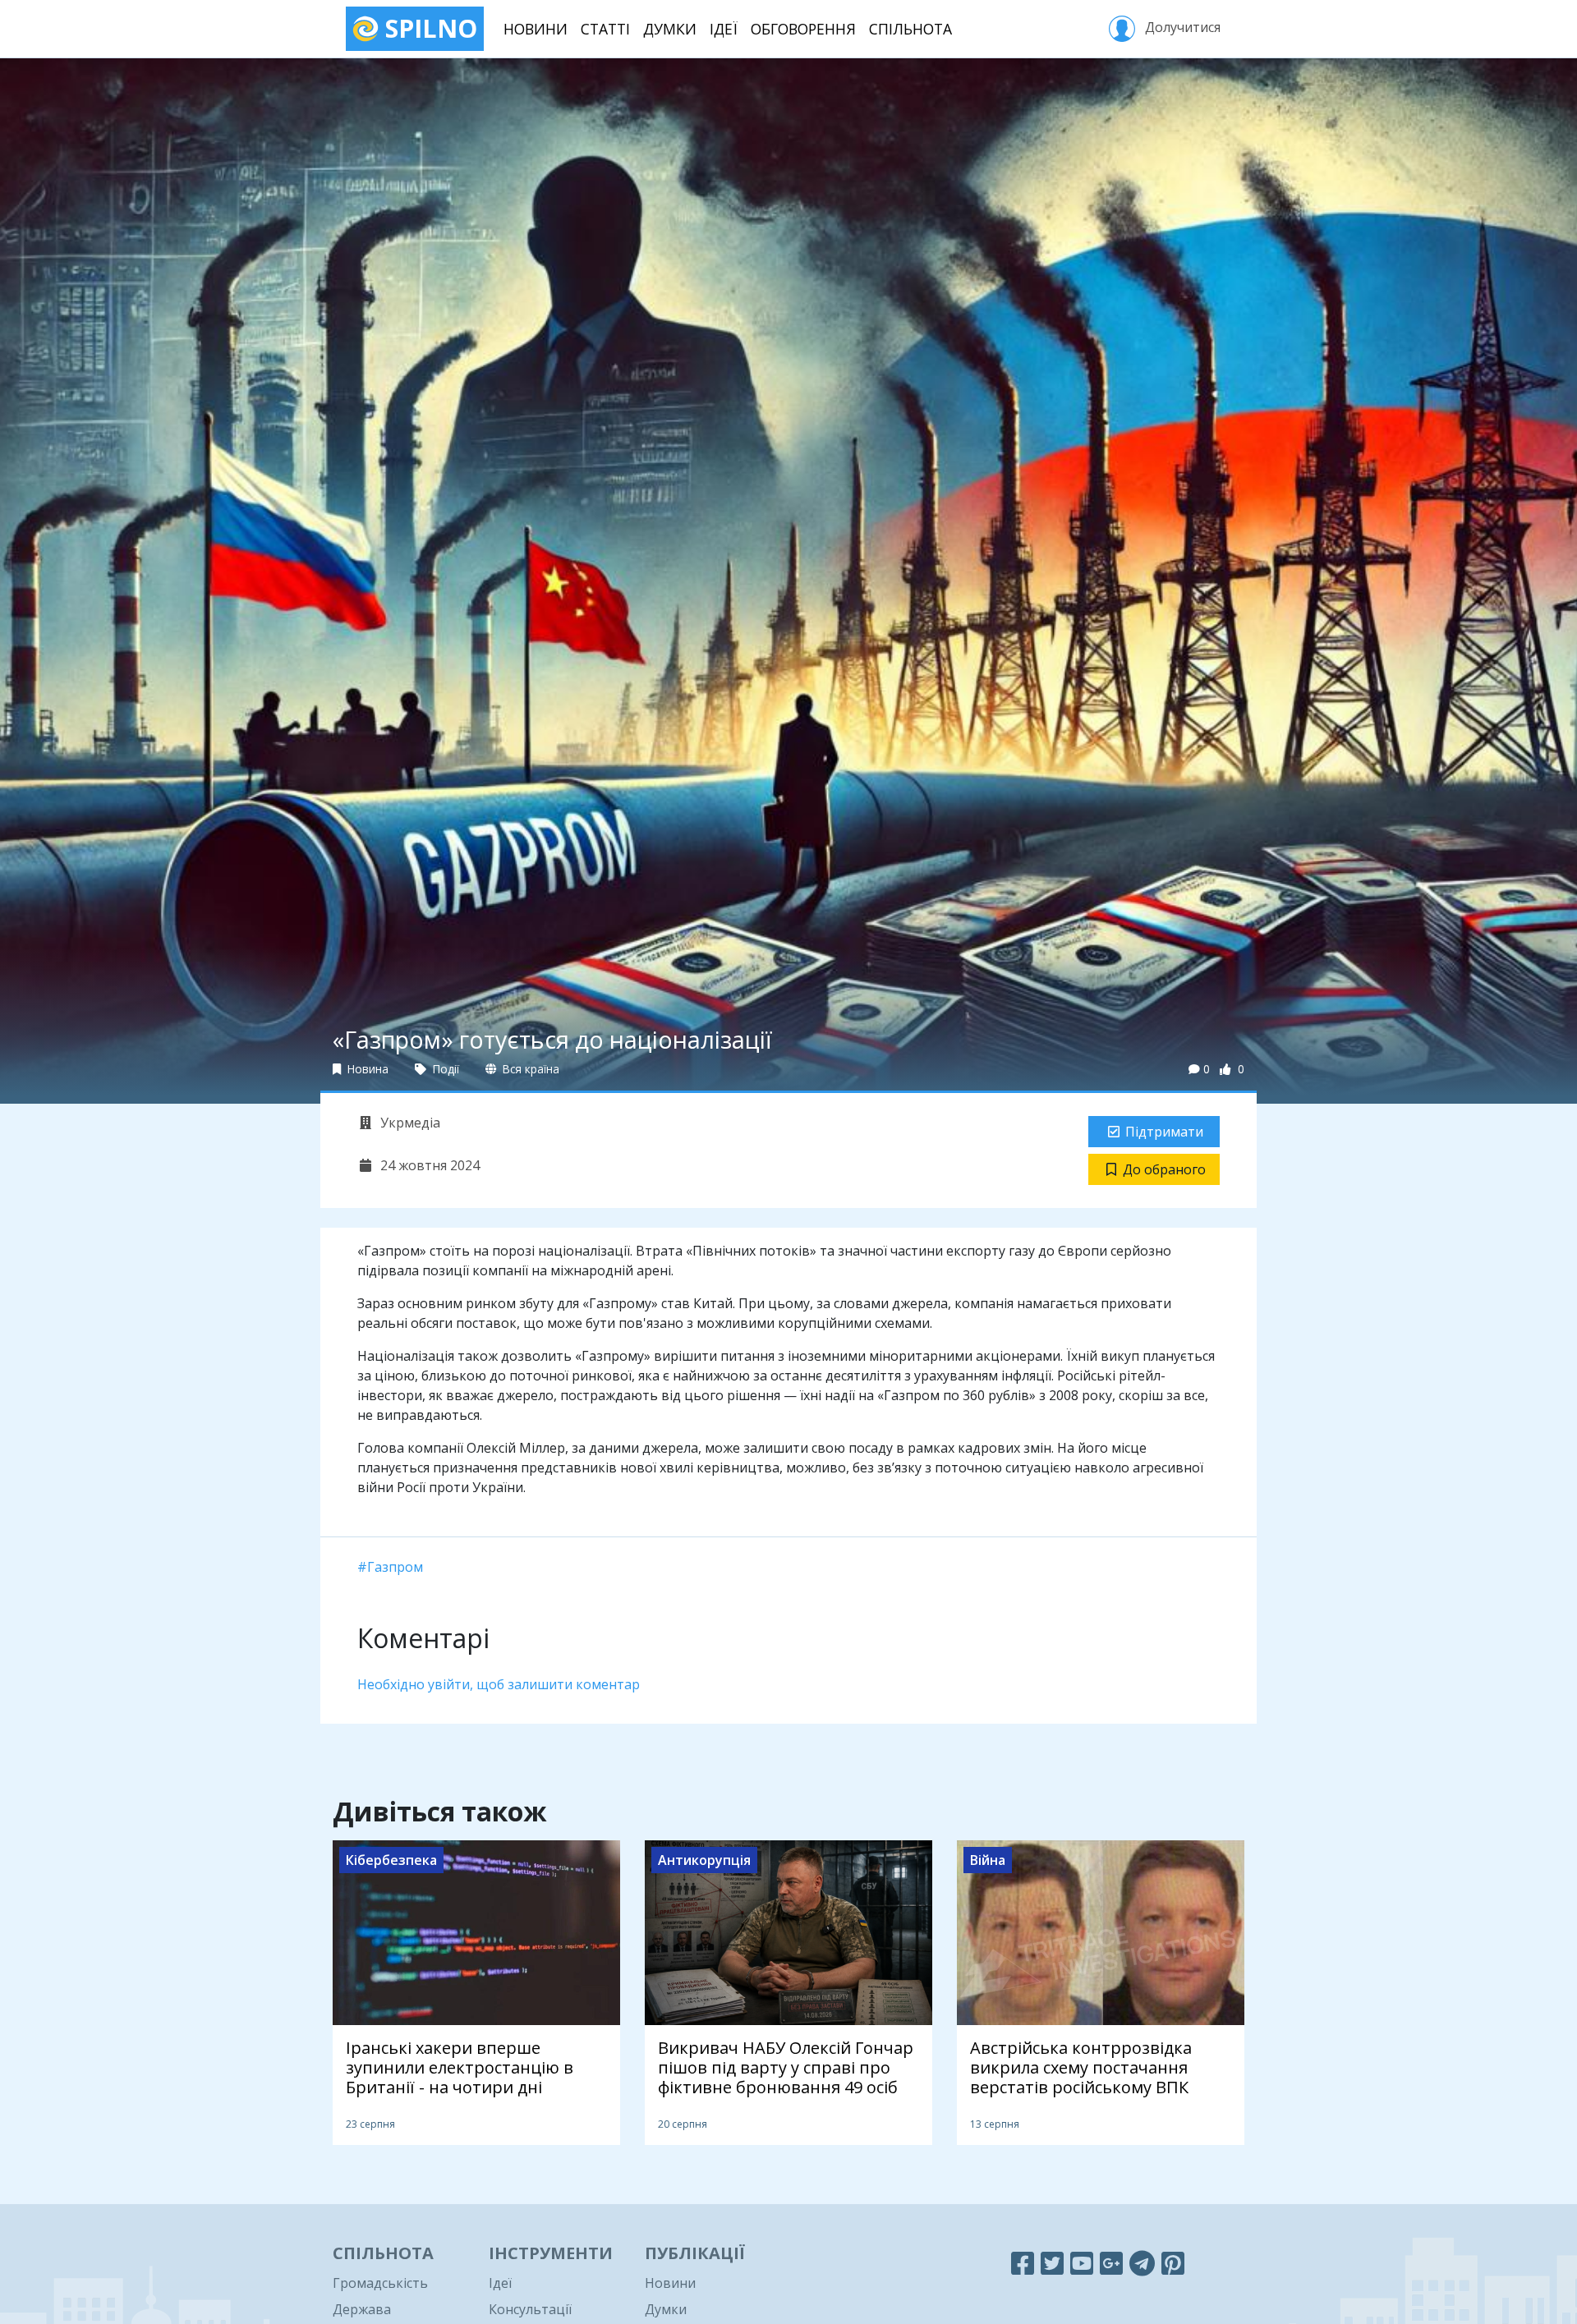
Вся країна (529, 1069)
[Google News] (1111, 2263)
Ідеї (724, 29)
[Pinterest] (1173, 2263)
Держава (362, 2309)
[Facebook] (1023, 2263)
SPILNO (428, 28)
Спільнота (910, 29)
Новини (536, 29)
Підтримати (1164, 1132)
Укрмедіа (409, 1123)
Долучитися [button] (1181, 27)
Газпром (395, 1567)
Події (444, 1069)
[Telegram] (1142, 2263)
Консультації (530, 2309)
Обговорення (803, 29)
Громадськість (380, 2283)
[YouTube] (1082, 2263)
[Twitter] (1052, 2263)
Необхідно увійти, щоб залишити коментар (499, 1684)
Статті (605, 29)
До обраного (1164, 1169)
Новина (366, 1069)
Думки (670, 29)
